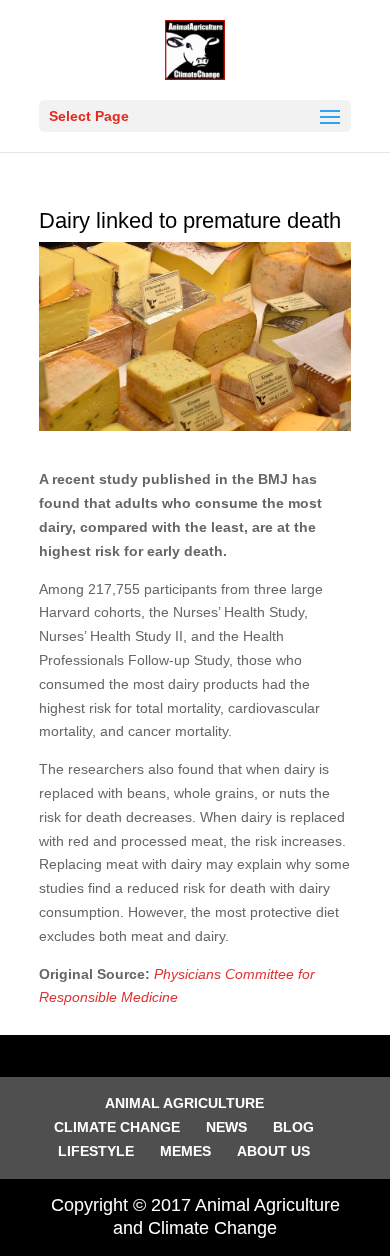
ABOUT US (273, 1151)
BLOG (293, 1127)
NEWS (226, 1127)
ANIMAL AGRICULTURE (184, 1103)
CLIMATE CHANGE (117, 1127)
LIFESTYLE (96, 1151)
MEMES (185, 1151)
